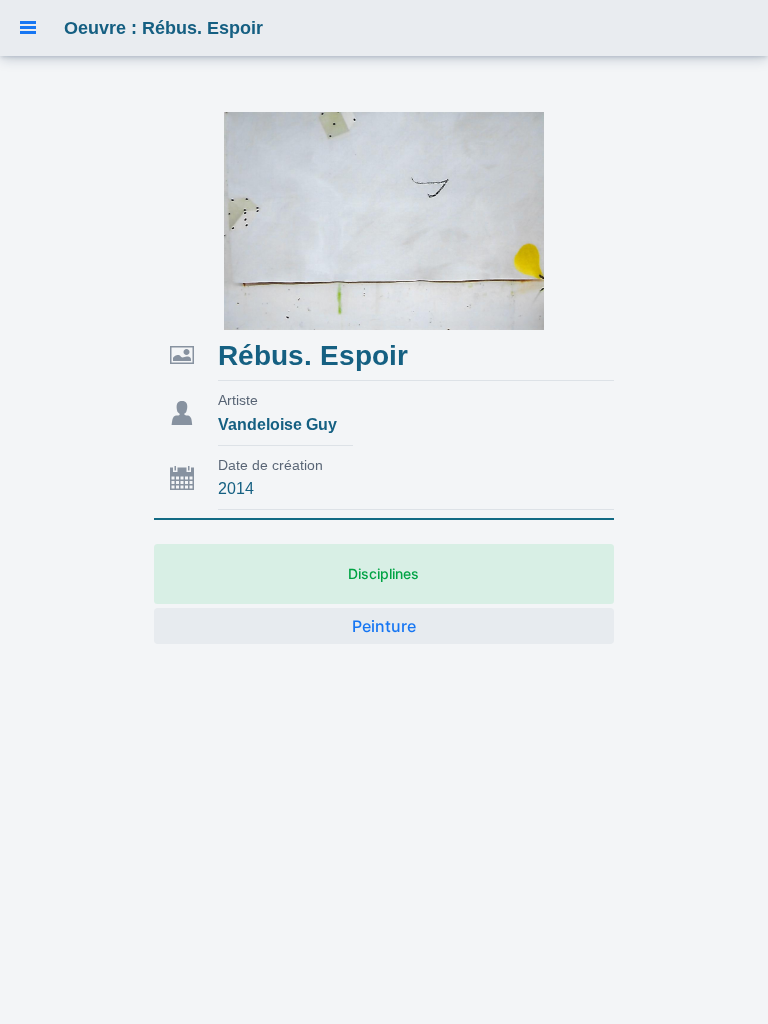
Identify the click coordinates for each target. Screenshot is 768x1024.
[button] (28, 28)
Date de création (270, 465)
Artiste (238, 400)
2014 (236, 488)
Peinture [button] (384, 626)
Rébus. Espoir (313, 355)
